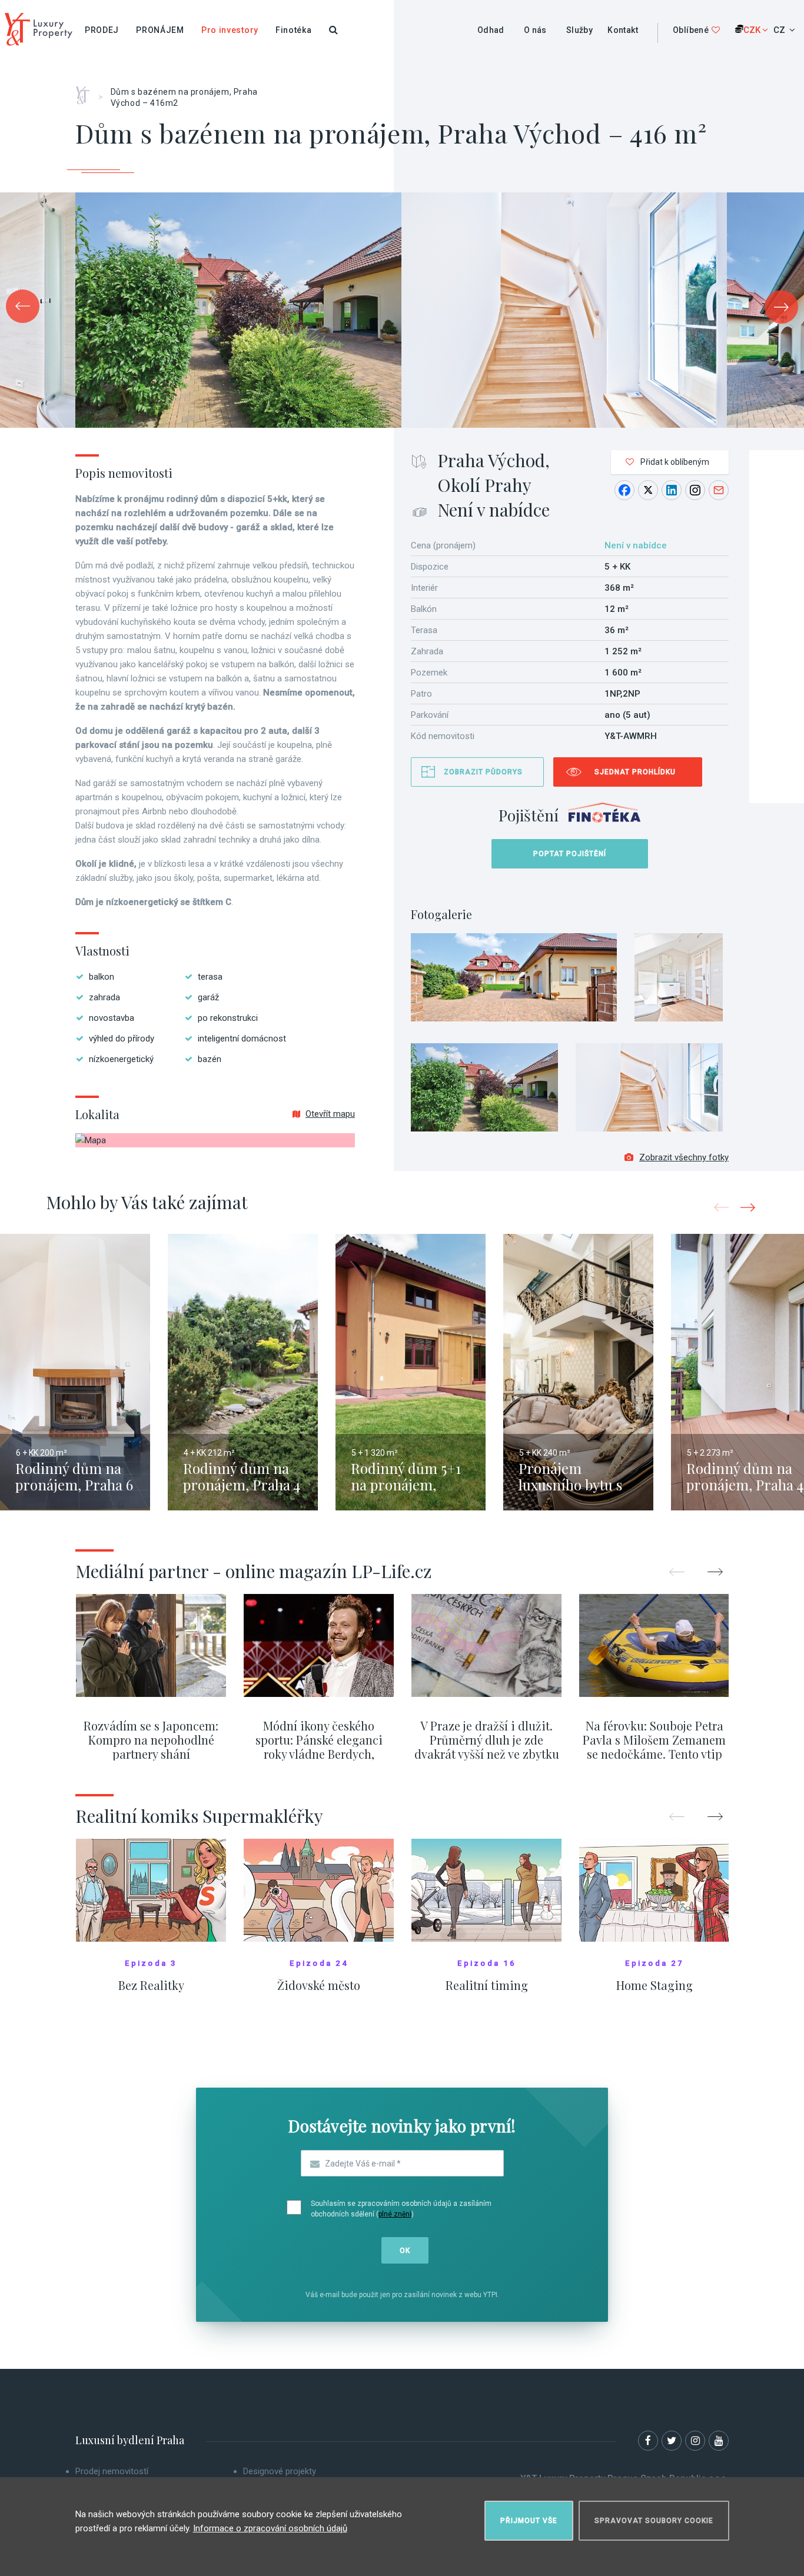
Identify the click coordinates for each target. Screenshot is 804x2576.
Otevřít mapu (330, 1114)
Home (87, 91)
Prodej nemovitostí (112, 2471)
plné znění (395, 2214)
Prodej (102, 30)
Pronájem (160, 30)
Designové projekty (280, 2471)
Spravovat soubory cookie (654, 2521)
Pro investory (230, 30)
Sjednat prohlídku (635, 772)
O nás (535, 30)
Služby (579, 30)
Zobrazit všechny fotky (684, 1157)
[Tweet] (648, 490)
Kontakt (623, 30)
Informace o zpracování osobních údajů (270, 2528)
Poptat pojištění (570, 854)
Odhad (491, 30)
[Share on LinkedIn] (672, 490)
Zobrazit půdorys (483, 772)
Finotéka (294, 30)
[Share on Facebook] (624, 490)
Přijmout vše (529, 2521)
